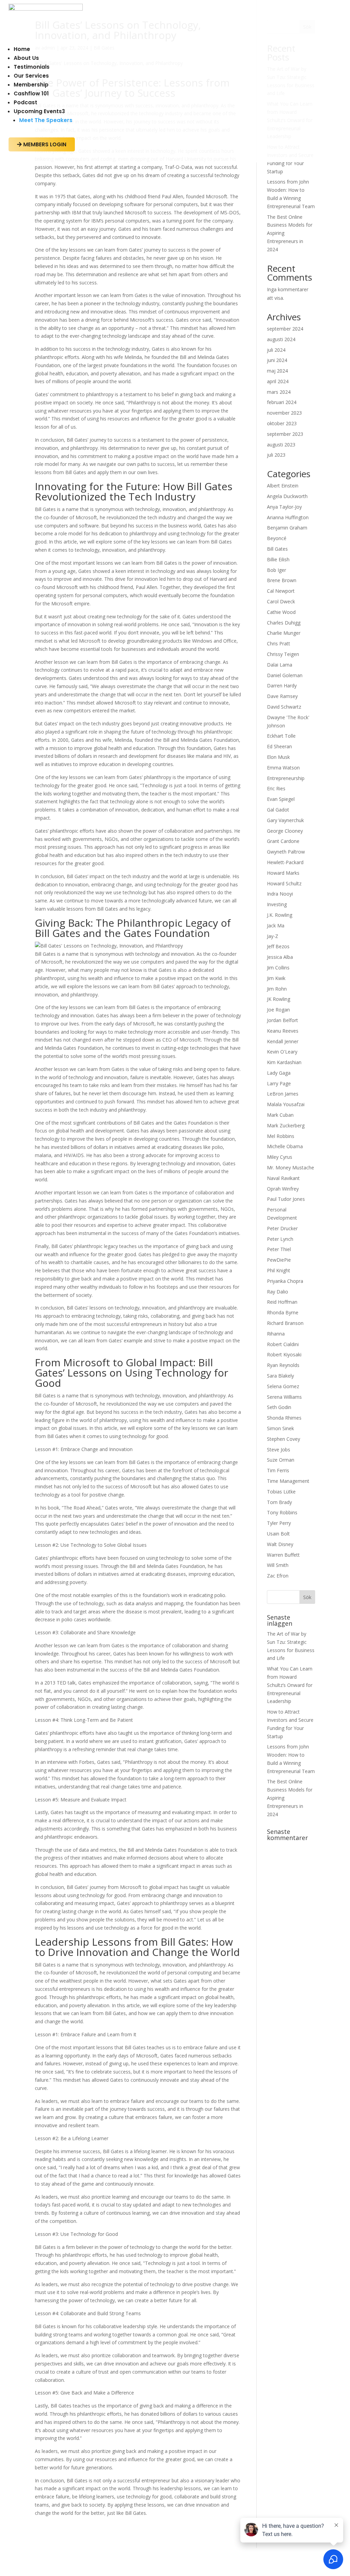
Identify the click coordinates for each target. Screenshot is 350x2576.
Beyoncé (277, 538)
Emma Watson (283, 768)
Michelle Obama (285, 1146)
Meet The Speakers (46, 120)
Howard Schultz (284, 883)
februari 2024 (282, 402)
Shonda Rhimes (284, 1418)
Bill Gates (277, 549)
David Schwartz (284, 707)
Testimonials (32, 67)
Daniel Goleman (285, 675)
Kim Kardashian (284, 1062)
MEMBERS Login (42, 144)
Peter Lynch (280, 1239)
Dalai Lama (280, 665)
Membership (31, 85)
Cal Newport (281, 591)
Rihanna (276, 1334)
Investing (277, 904)
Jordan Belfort (282, 1020)
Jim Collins (278, 968)
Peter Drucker (282, 1228)
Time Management (288, 1481)
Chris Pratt (279, 643)
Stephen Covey (284, 1439)
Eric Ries (276, 788)
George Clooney (285, 831)
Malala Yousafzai (286, 1104)
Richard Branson (285, 1323)
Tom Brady (279, 1502)
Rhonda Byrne (283, 1312)
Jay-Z (273, 936)
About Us (26, 58)
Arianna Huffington (288, 517)
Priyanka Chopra (285, 1281)
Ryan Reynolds (283, 1365)
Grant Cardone (283, 841)
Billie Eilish (278, 559)
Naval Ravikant (283, 1178)
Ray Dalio (278, 1292)
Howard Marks (283, 873)
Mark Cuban (280, 1115)
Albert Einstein (283, 486)
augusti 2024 (281, 339)
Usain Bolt (278, 1534)
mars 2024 (279, 392)
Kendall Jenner (283, 1041)
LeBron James (283, 1094)
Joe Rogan (278, 1010)
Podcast (25, 102)
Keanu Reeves (283, 1031)
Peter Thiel (279, 1249)
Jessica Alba (280, 957)
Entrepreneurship (286, 778)
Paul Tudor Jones (286, 1199)
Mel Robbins (281, 1136)
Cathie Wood (281, 612)
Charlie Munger (284, 633)
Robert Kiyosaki (284, 1354)
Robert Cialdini (283, 1344)
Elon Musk (278, 757)
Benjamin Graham (287, 528)
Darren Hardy (282, 686)
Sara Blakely (280, 1376)
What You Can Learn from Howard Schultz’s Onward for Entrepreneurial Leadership (290, 1685)
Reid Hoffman (282, 1302)
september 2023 (285, 434)
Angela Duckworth (287, 496)
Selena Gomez (283, 1386)
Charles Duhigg (284, 623)
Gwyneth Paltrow (286, 852)
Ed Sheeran (279, 746)
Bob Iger (277, 570)
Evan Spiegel (281, 799)
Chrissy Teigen (283, 654)
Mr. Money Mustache (291, 1168)
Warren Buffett (283, 1555)
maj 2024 (277, 371)
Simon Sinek (280, 1428)
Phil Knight (279, 1270)
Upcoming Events (39, 111)
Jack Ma (276, 925)
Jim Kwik (276, 978)
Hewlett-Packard (285, 862)
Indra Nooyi (280, 894)
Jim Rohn (277, 989)
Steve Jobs (279, 1450)
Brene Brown (282, 580)
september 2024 (285, 329)
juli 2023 (276, 455)
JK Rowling (279, 999)
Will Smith (278, 1565)
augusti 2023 (281, 445)
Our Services (31, 76)
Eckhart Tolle (281, 736)
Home (22, 49)
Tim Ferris (278, 1470)
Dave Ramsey (282, 696)
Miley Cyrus (280, 1157)
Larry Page (279, 1083)
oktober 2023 (282, 423)
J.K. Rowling (280, 915)
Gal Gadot (278, 810)
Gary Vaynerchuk (285, 820)
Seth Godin (279, 1407)
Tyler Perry (279, 1523)
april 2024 (278, 381)
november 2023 (284, 413)
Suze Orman (281, 1460)
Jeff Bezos (278, 946)
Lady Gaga (279, 1073)
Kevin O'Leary (282, 1052)
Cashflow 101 (31, 93)
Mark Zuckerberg (286, 1125)
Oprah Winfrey (283, 1189)
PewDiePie (279, 1260)
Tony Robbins (282, 1512)
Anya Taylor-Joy (284, 507)
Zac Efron (278, 1576)
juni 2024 (277, 360)
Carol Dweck (281, 601)
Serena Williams (284, 1397)
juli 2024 (276, 350)
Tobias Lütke (281, 1492)
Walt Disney (280, 1544)
